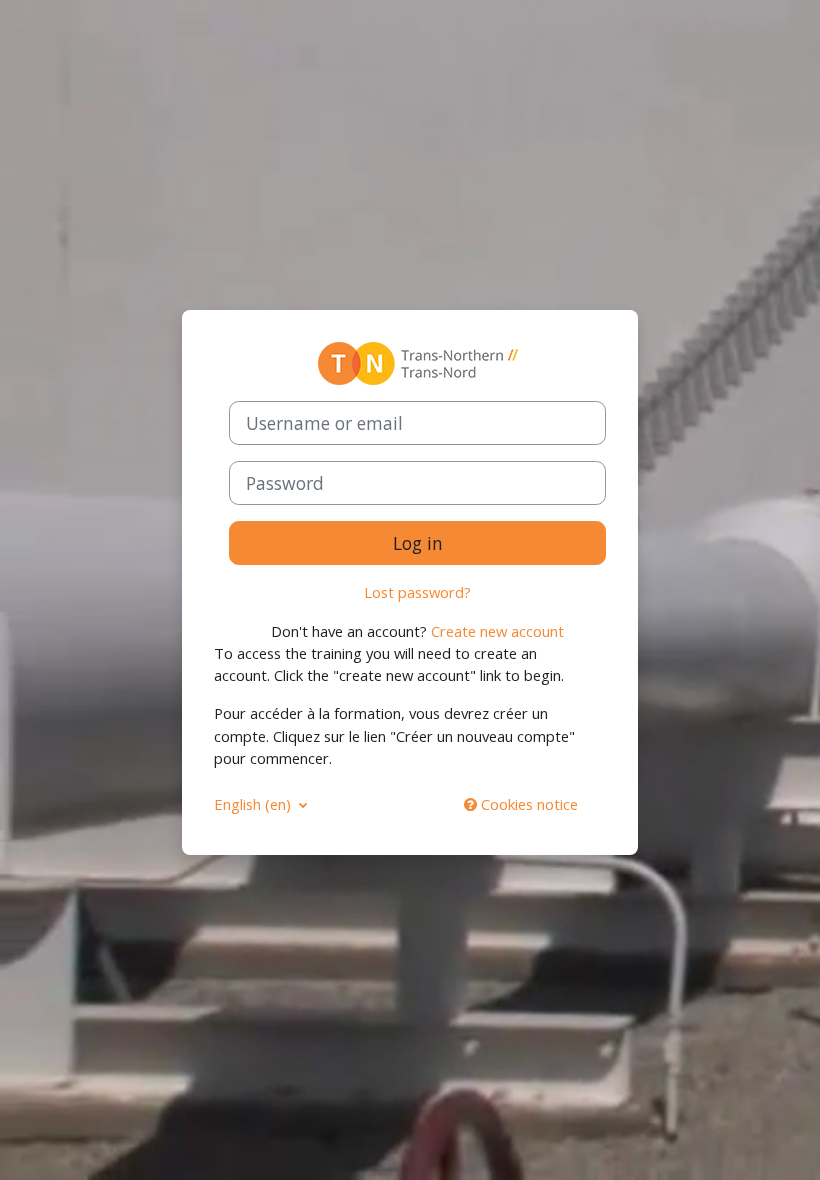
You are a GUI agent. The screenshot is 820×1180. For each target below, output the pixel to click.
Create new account (497, 631)
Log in (418, 543)
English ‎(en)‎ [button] (254, 804)
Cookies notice (527, 804)
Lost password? (417, 592)
